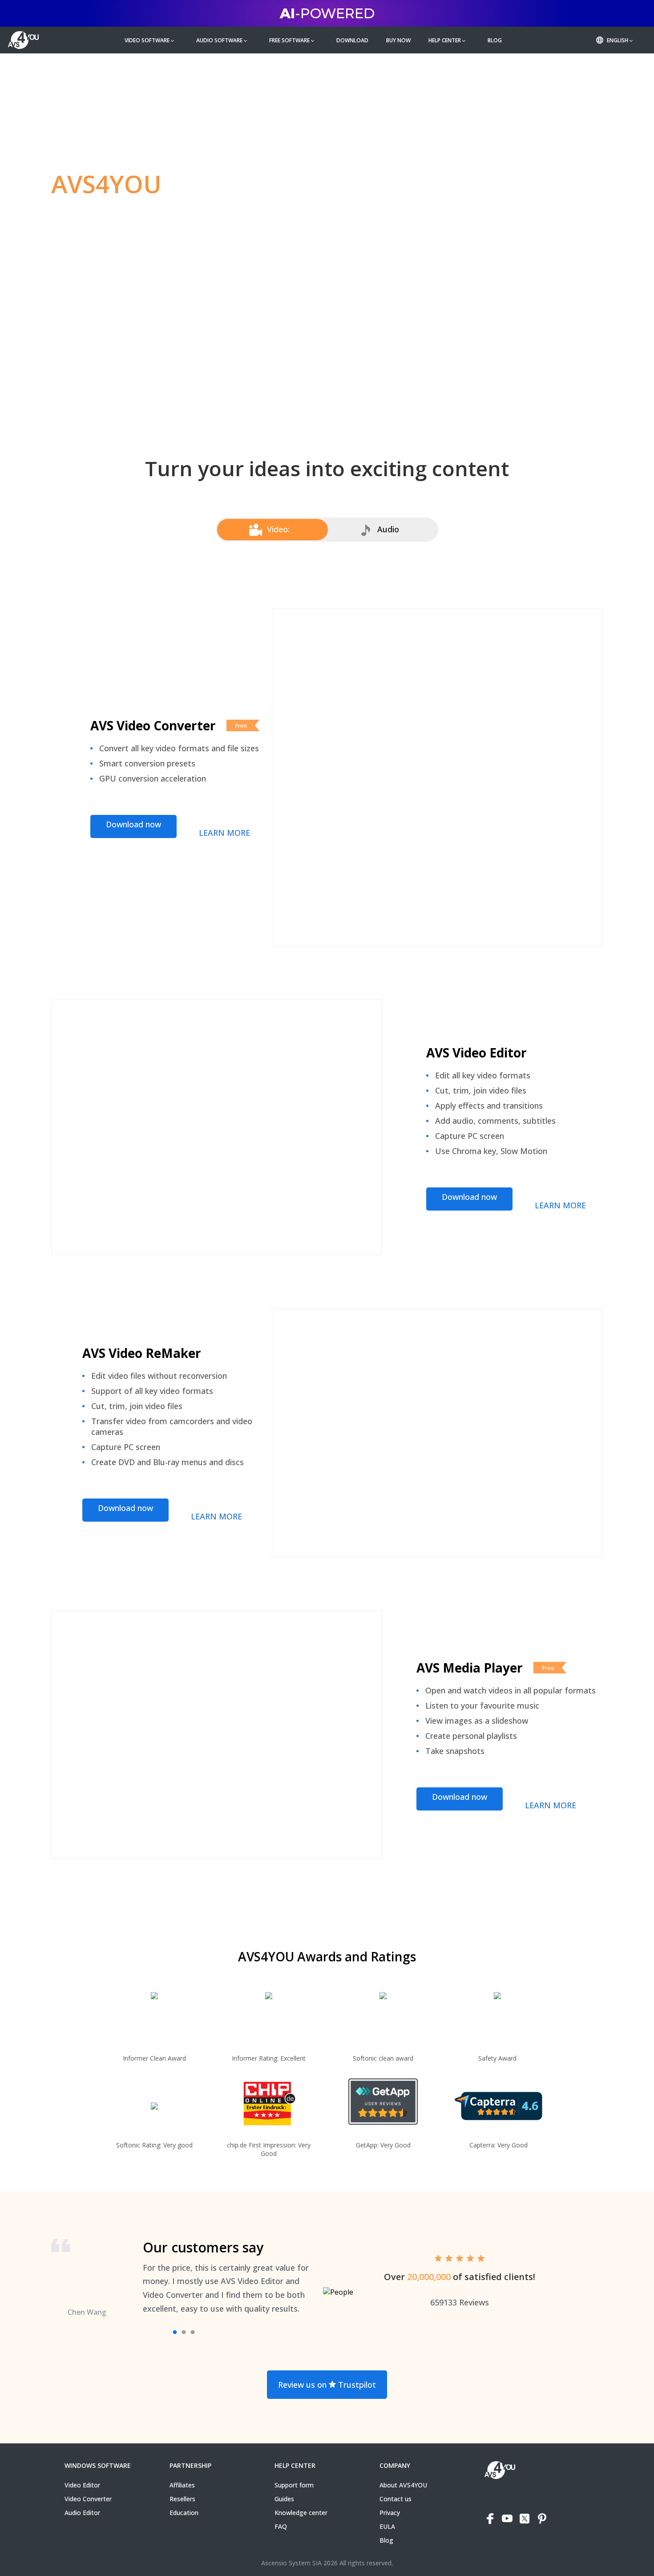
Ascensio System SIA (291, 2563)
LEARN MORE (224, 833)
